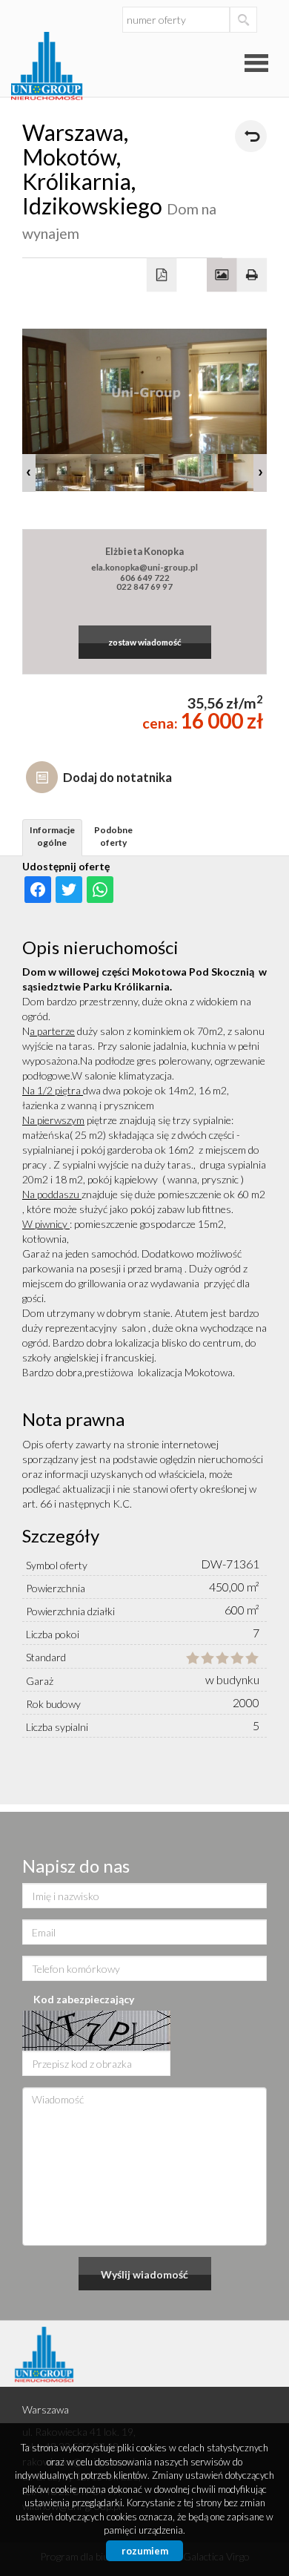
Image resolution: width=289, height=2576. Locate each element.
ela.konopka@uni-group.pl (144, 567)
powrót (251, 136)
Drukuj (252, 275)
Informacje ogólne (52, 836)
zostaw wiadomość (145, 642)
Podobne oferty (113, 836)
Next (260, 473)
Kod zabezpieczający (84, 1999)
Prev (29, 473)
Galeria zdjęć (222, 275)
